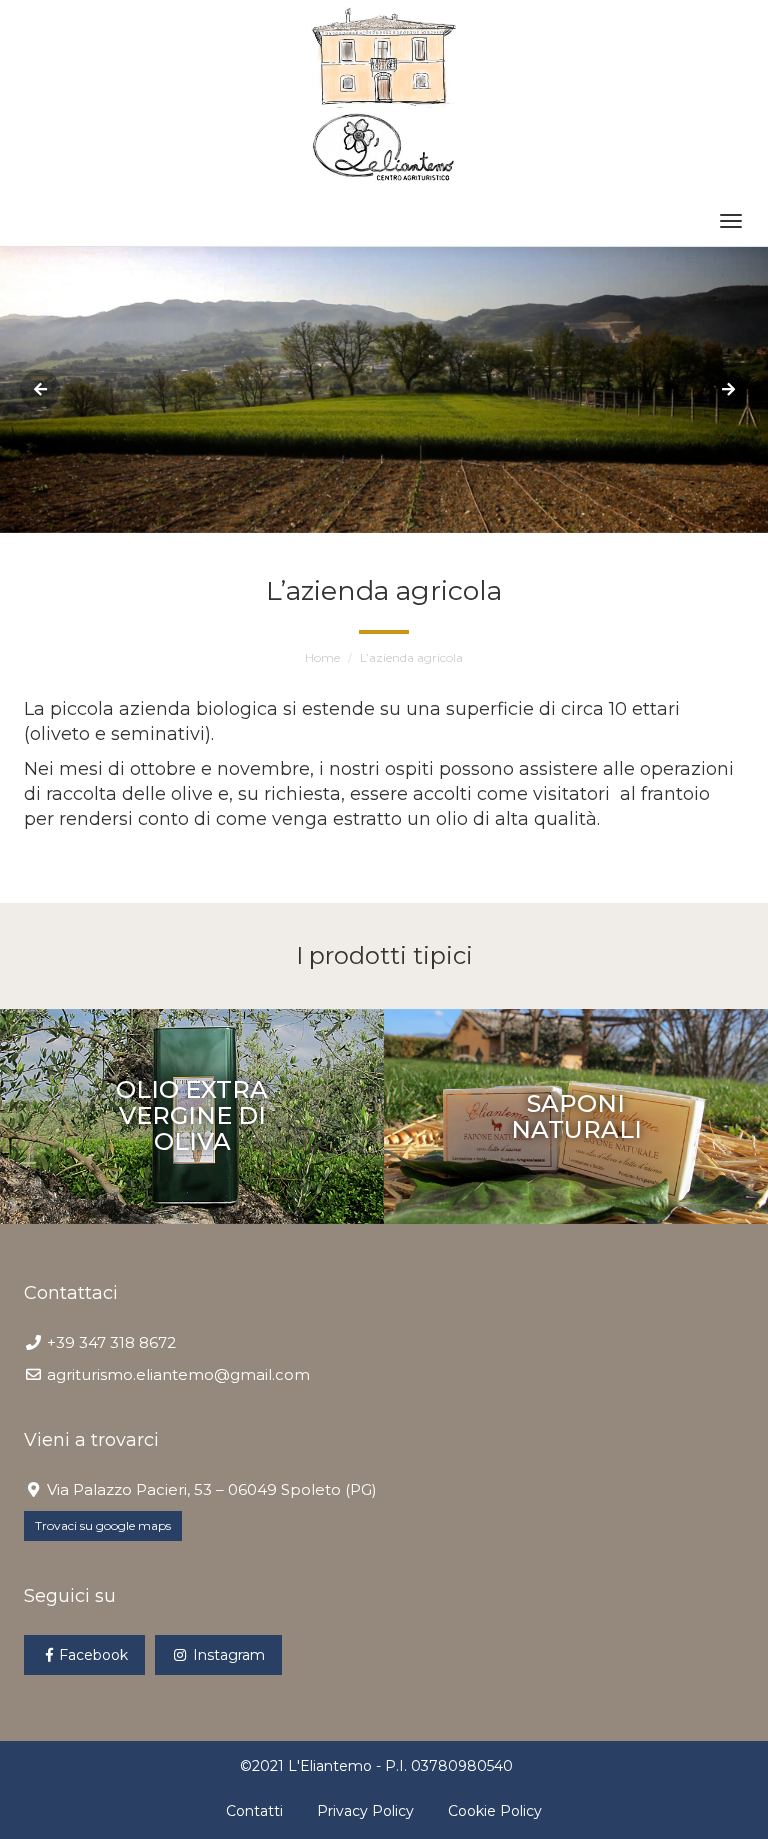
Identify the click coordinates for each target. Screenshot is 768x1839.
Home (322, 657)
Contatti (254, 1811)
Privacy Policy (365, 1811)
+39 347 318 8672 (111, 1342)
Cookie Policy (495, 1811)
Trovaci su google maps (103, 1525)
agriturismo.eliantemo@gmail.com (178, 1374)
